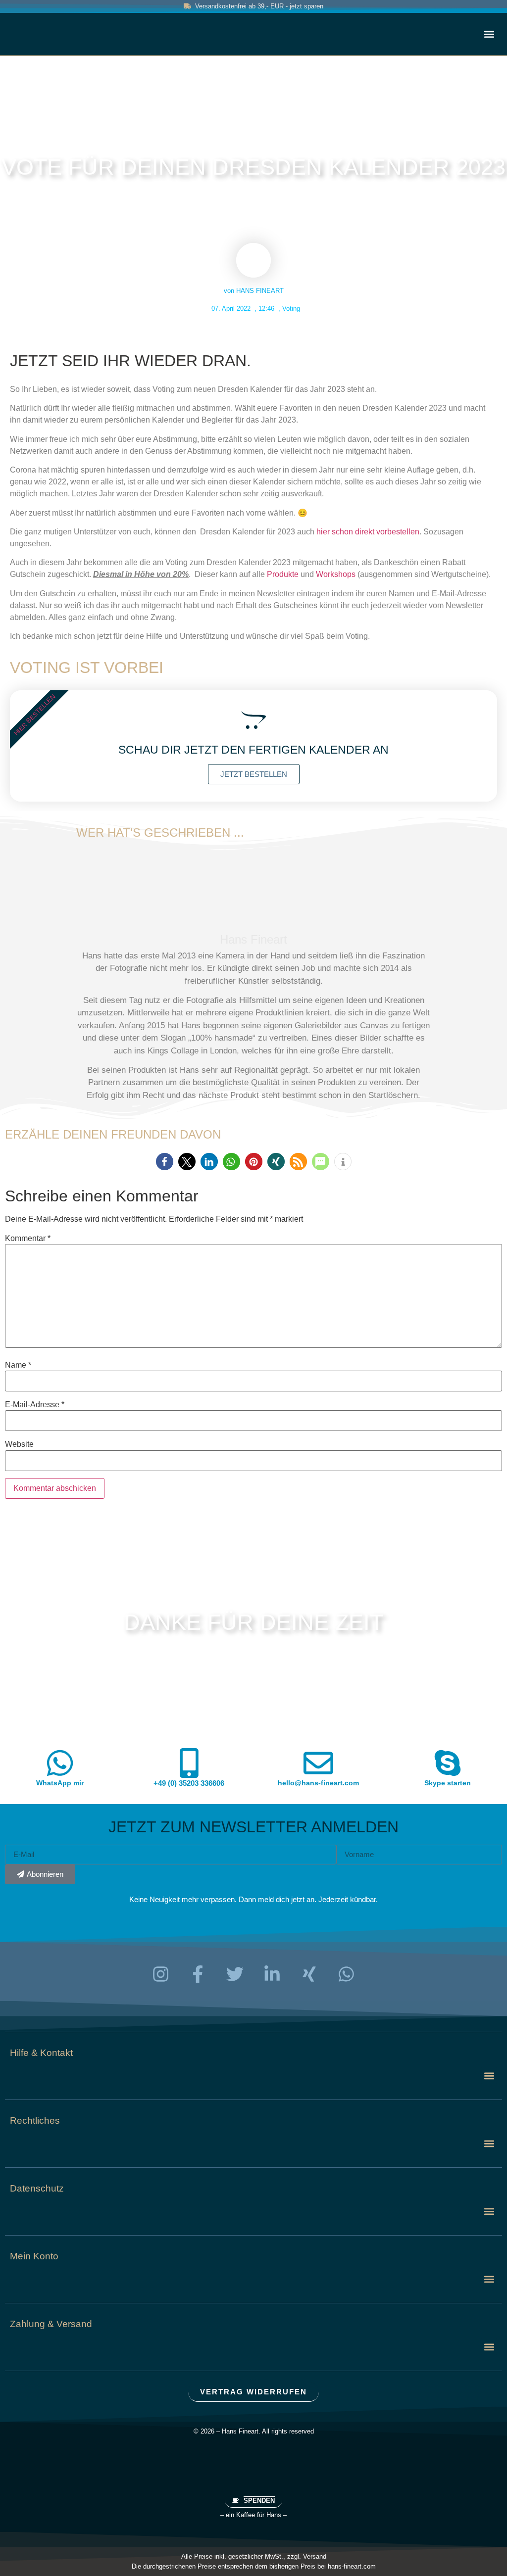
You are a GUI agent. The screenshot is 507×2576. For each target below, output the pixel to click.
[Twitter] (235, 1974)
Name (18, 1365)
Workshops (336, 574)
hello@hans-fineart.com (318, 1783)
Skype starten (448, 1783)
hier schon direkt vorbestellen (368, 532)
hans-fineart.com (352, 2566)
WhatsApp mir (60, 1783)
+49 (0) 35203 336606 (189, 1783)
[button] (489, 34)
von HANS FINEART (254, 291)
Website (19, 1444)
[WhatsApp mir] (60, 1763)
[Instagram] (161, 1974)
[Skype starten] (448, 1763)
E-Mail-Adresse (35, 1405)
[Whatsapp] (347, 1974)
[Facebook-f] (198, 1974)
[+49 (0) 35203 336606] (189, 1763)
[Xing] (309, 1974)
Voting (291, 309)
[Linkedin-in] (272, 1974)
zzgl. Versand (307, 2556)
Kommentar (28, 1239)
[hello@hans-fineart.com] (318, 1763)
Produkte (283, 574)
